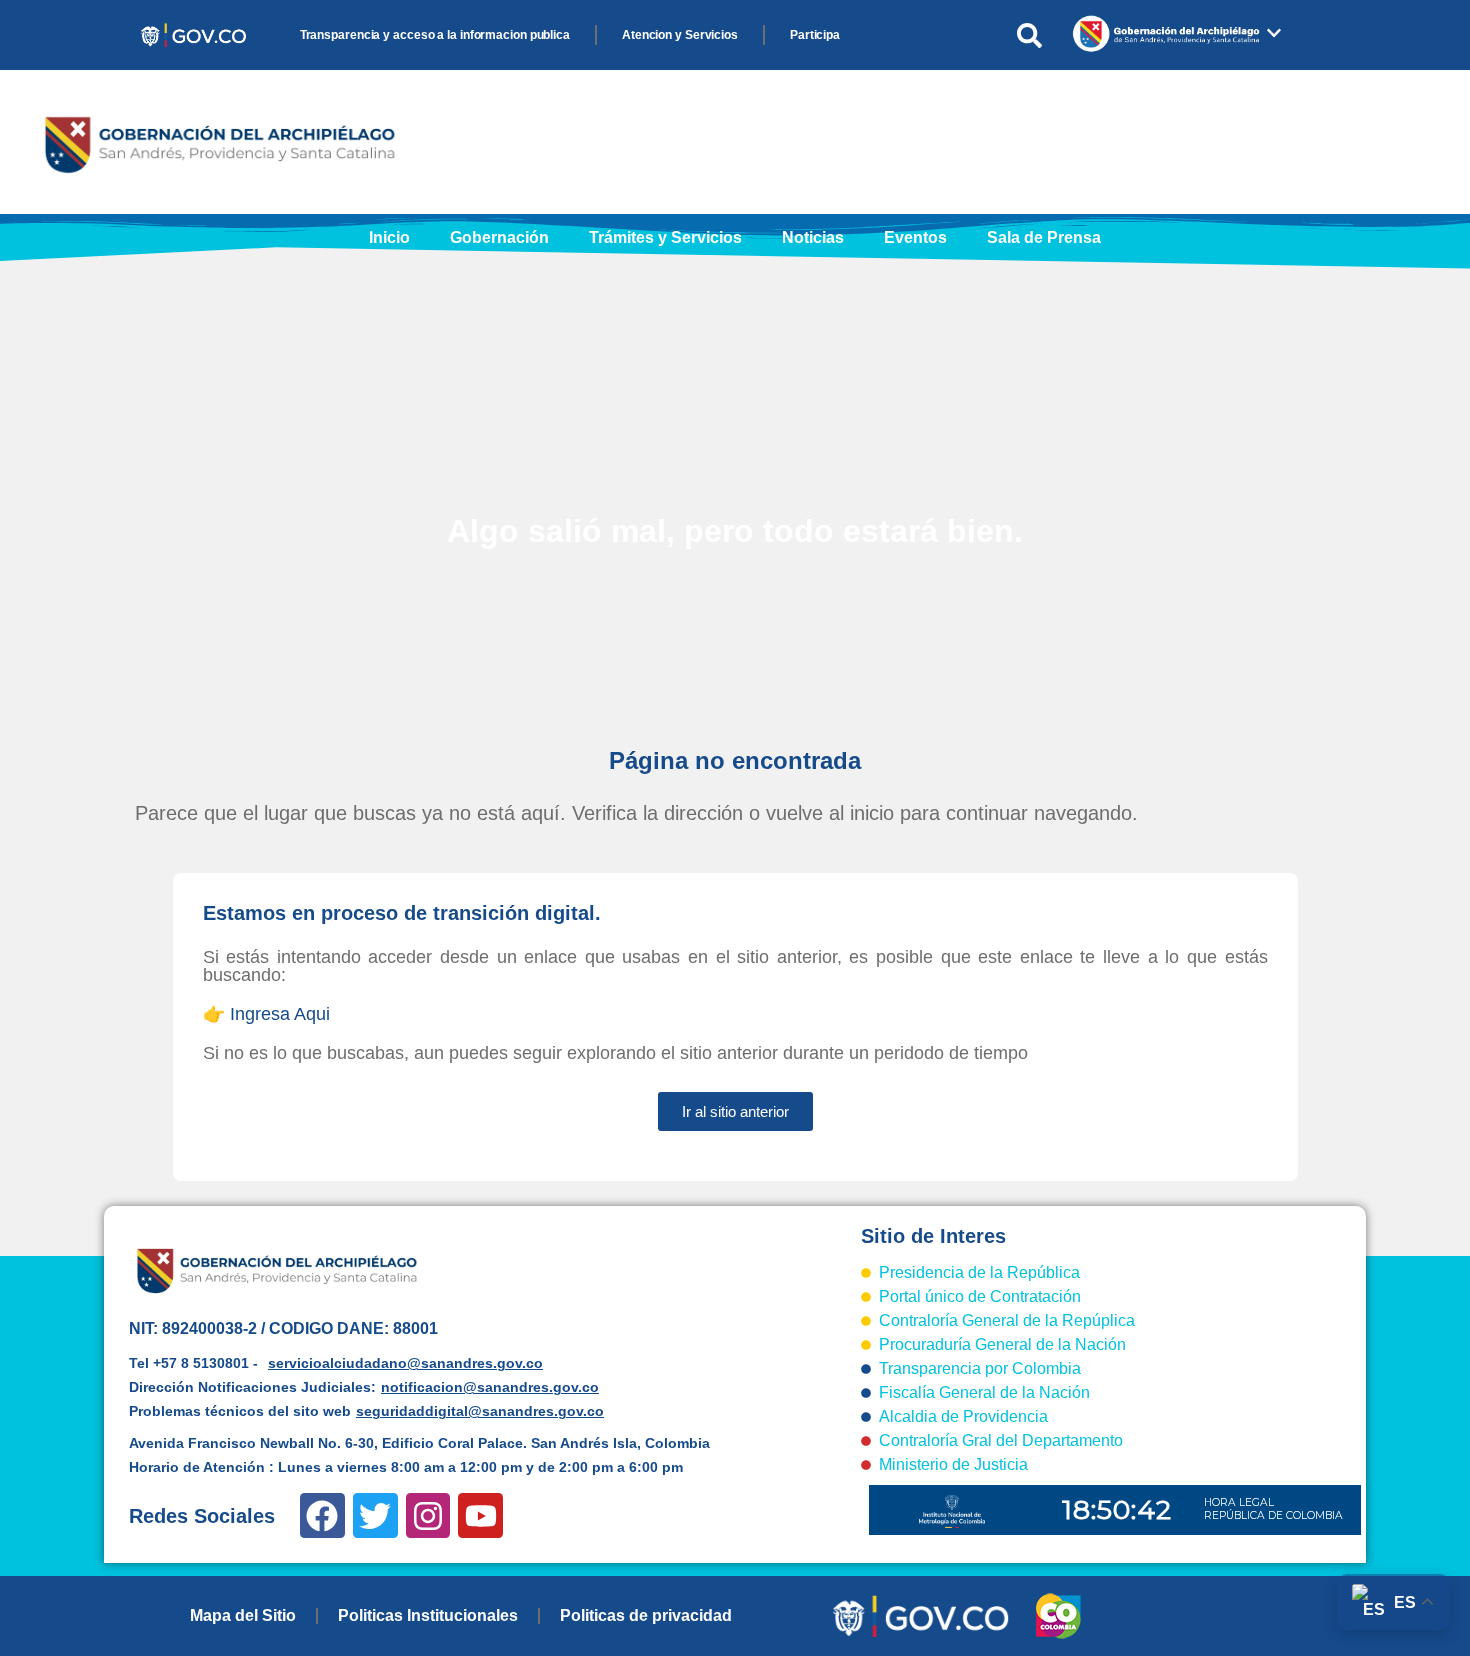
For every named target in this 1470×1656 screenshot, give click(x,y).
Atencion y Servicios (680, 35)
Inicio (389, 237)
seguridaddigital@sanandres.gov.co (480, 1411)
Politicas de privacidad (646, 1615)
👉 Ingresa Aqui (266, 1014)
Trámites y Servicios (665, 237)
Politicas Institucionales (428, 1615)
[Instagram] (428, 1515)
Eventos (915, 237)
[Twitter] (375, 1515)
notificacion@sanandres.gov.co (490, 1387)
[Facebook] (322, 1515)
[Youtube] (480, 1515)
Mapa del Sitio (243, 1615)
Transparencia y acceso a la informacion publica (435, 35)
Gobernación (499, 237)
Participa (815, 35)
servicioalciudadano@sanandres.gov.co (405, 1363)
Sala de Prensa (1044, 237)
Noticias (813, 237)
